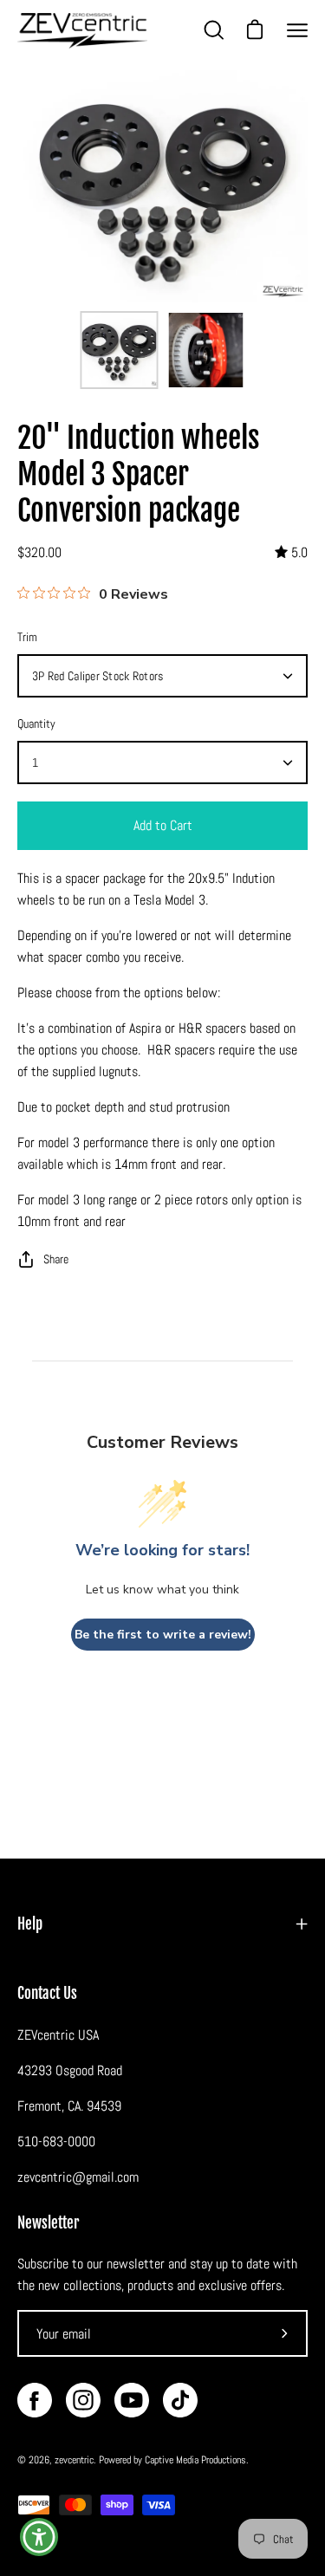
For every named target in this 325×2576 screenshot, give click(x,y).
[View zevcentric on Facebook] (35, 2400)
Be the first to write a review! (163, 1635)
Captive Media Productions (195, 2460)
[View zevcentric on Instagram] (83, 2400)
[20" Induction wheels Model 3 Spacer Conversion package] (119, 350)
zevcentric (74, 2460)
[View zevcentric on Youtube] (132, 2400)
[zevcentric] (82, 31)
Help (30, 1924)
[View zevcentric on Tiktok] (180, 2400)
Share (56, 1259)
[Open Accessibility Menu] (39, 2537)
